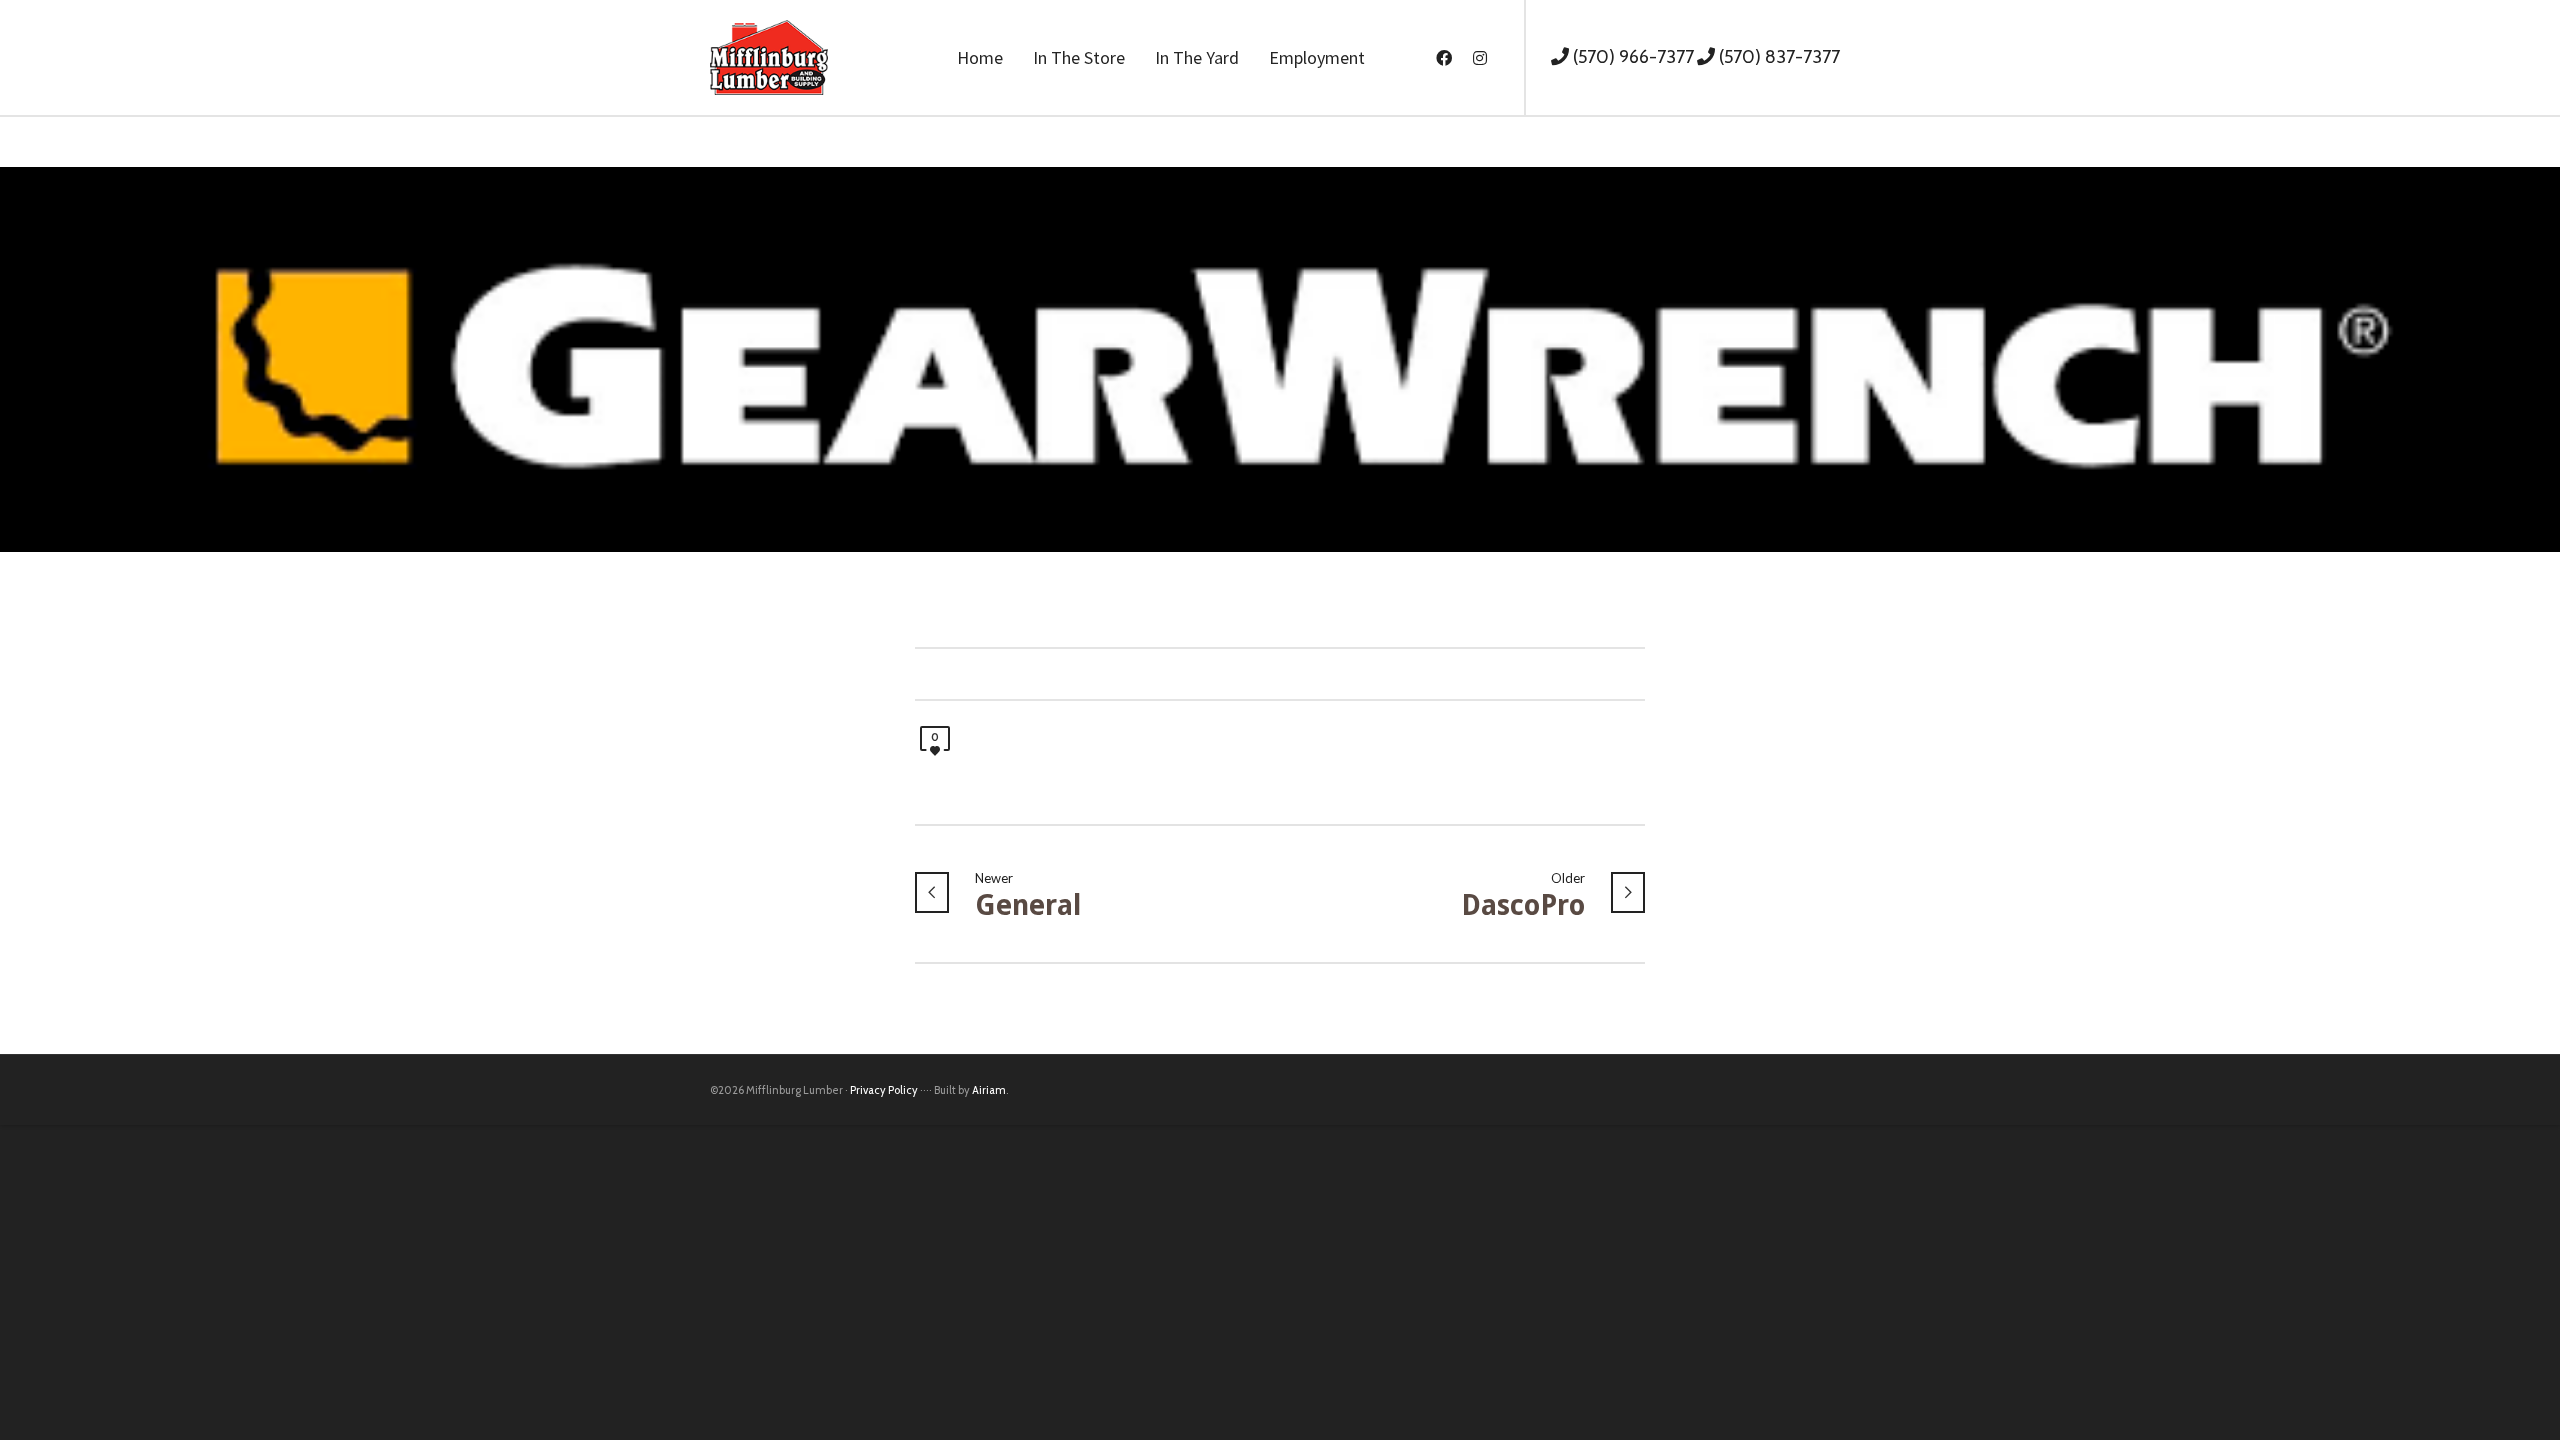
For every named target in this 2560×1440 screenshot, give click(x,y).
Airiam (989, 1090)
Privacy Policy (884, 1090)
